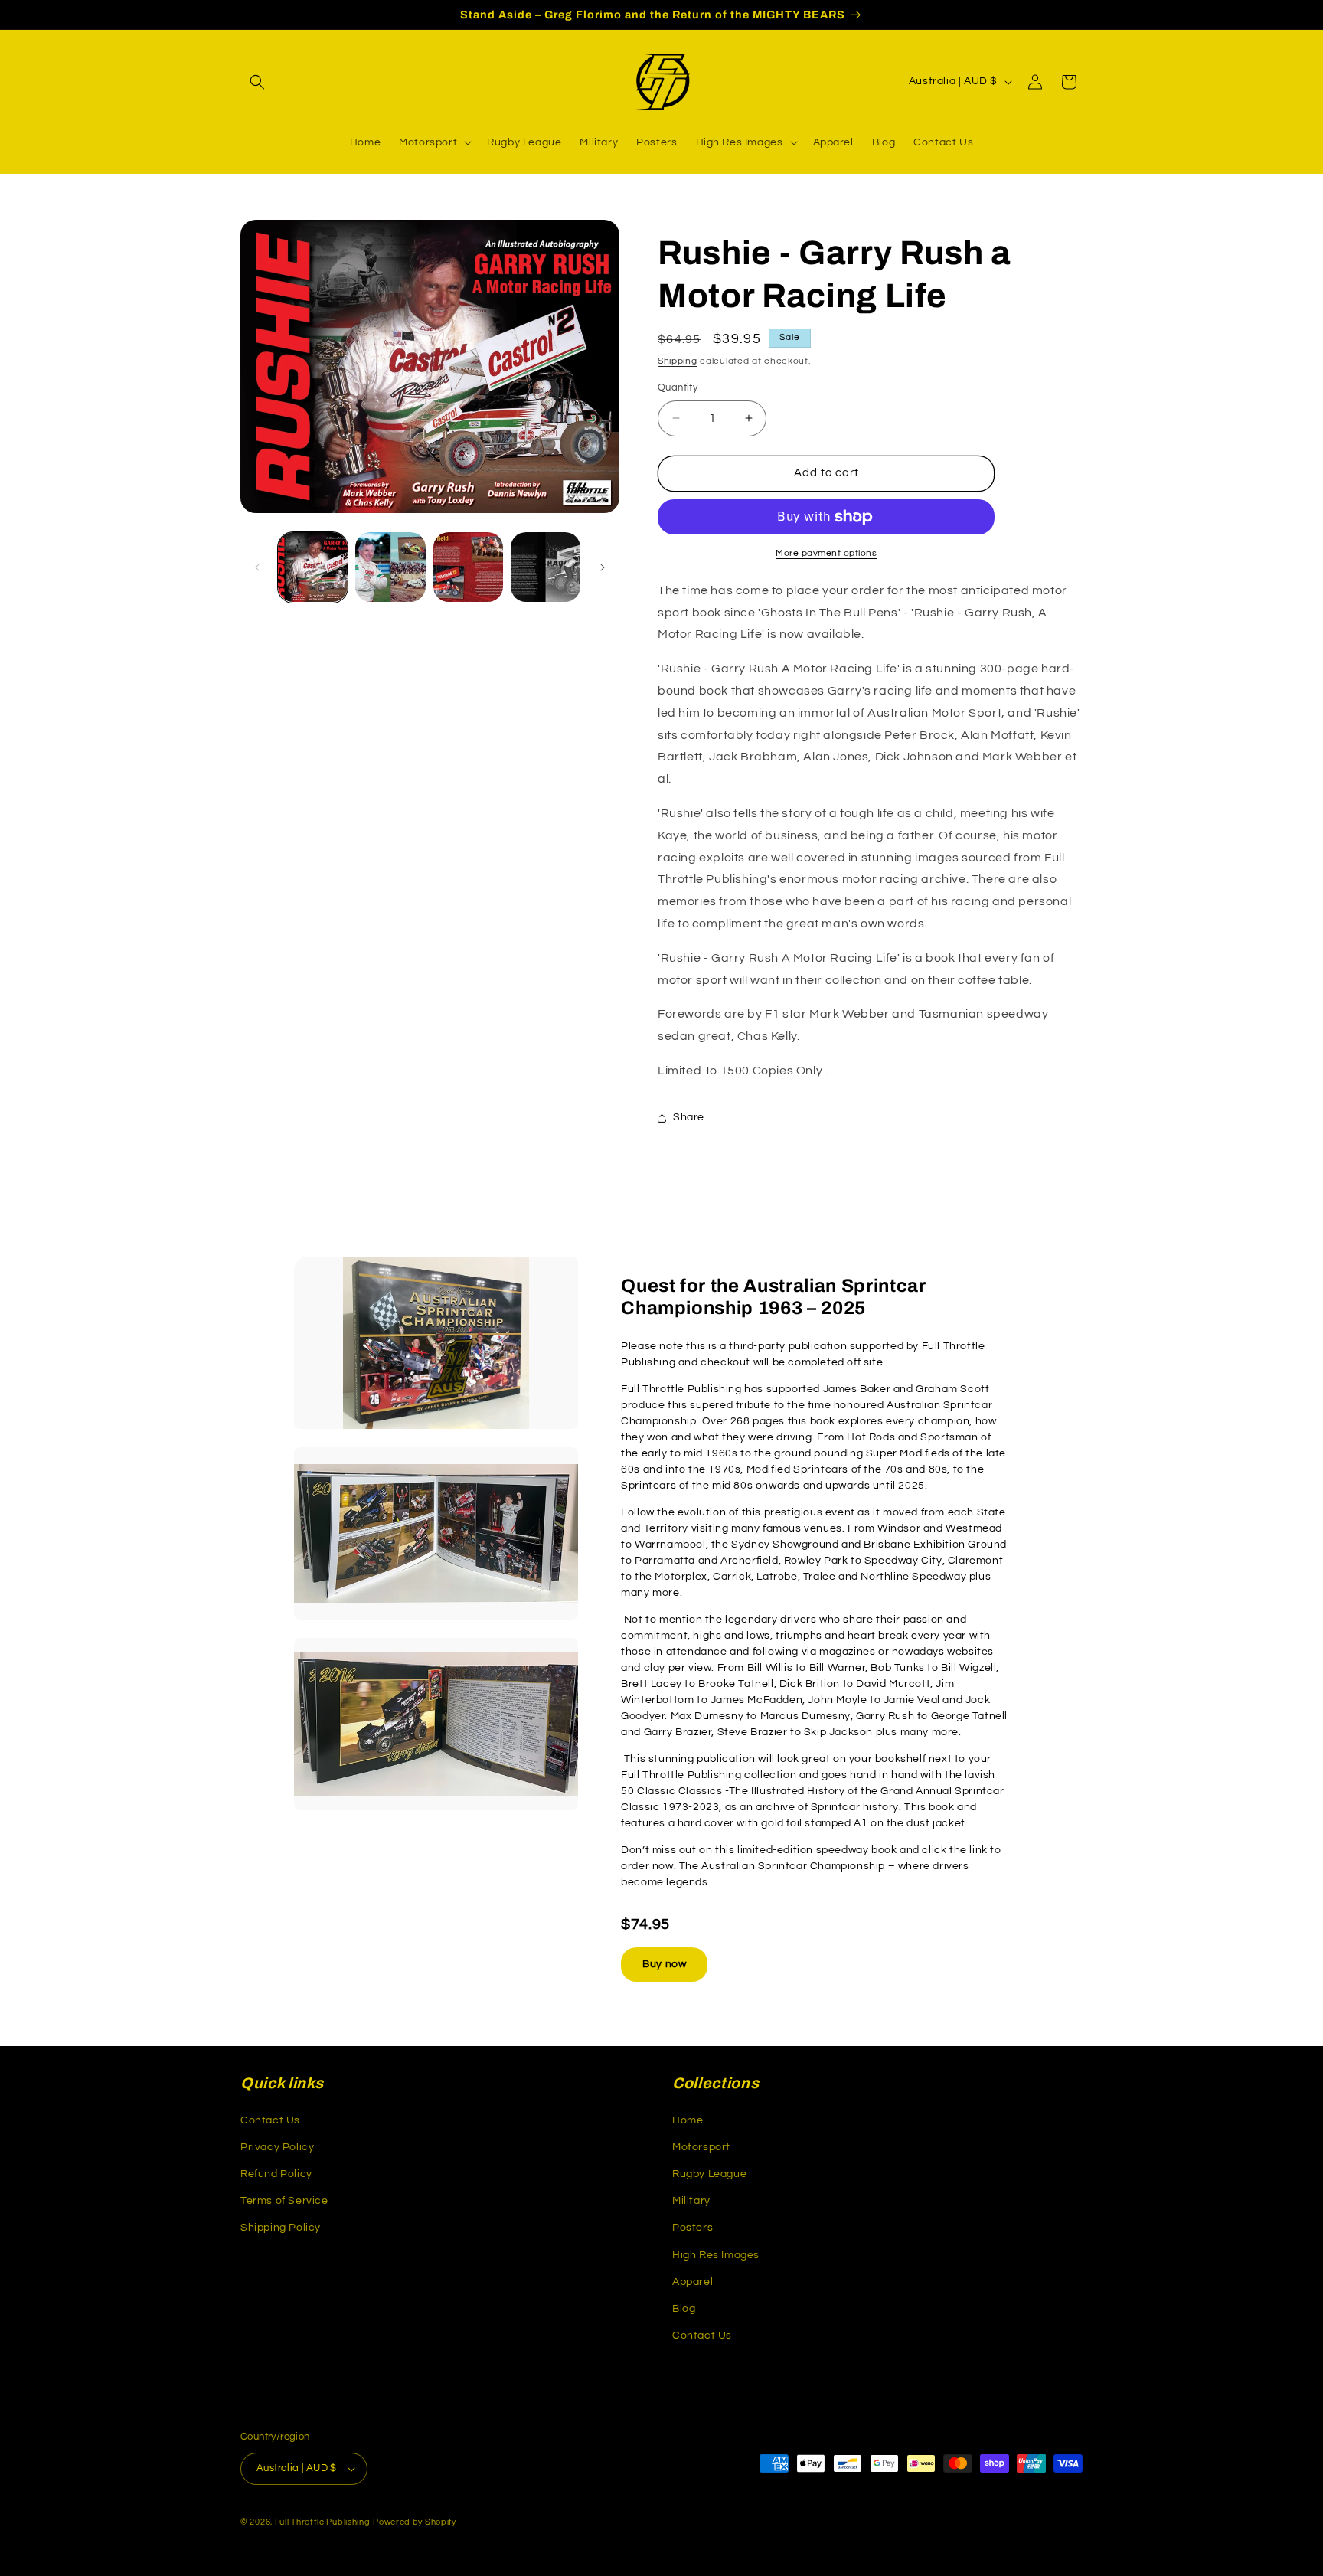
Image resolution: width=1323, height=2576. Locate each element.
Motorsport (701, 2147)
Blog (684, 2309)
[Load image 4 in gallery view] (546, 567)
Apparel (693, 2282)
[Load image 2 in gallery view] (390, 567)
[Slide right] (603, 567)
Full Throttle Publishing (323, 2522)
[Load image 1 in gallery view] (313, 567)
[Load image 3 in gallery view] (468, 567)
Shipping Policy (281, 2228)
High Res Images (716, 2255)
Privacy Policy (277, 2147)
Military (691, 2201)
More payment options (826, 553)
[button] (257, 82)
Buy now (664, 1964)
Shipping (678, 361)
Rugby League (709, 2174)
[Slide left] (257, 567)
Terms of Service (284, 2201)
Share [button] (689, 1117)
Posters (693, 2228)
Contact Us (270, 2120)
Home (688, 2120)
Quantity (678, 387)
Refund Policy (276, 2174)
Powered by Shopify (415, 2522)
